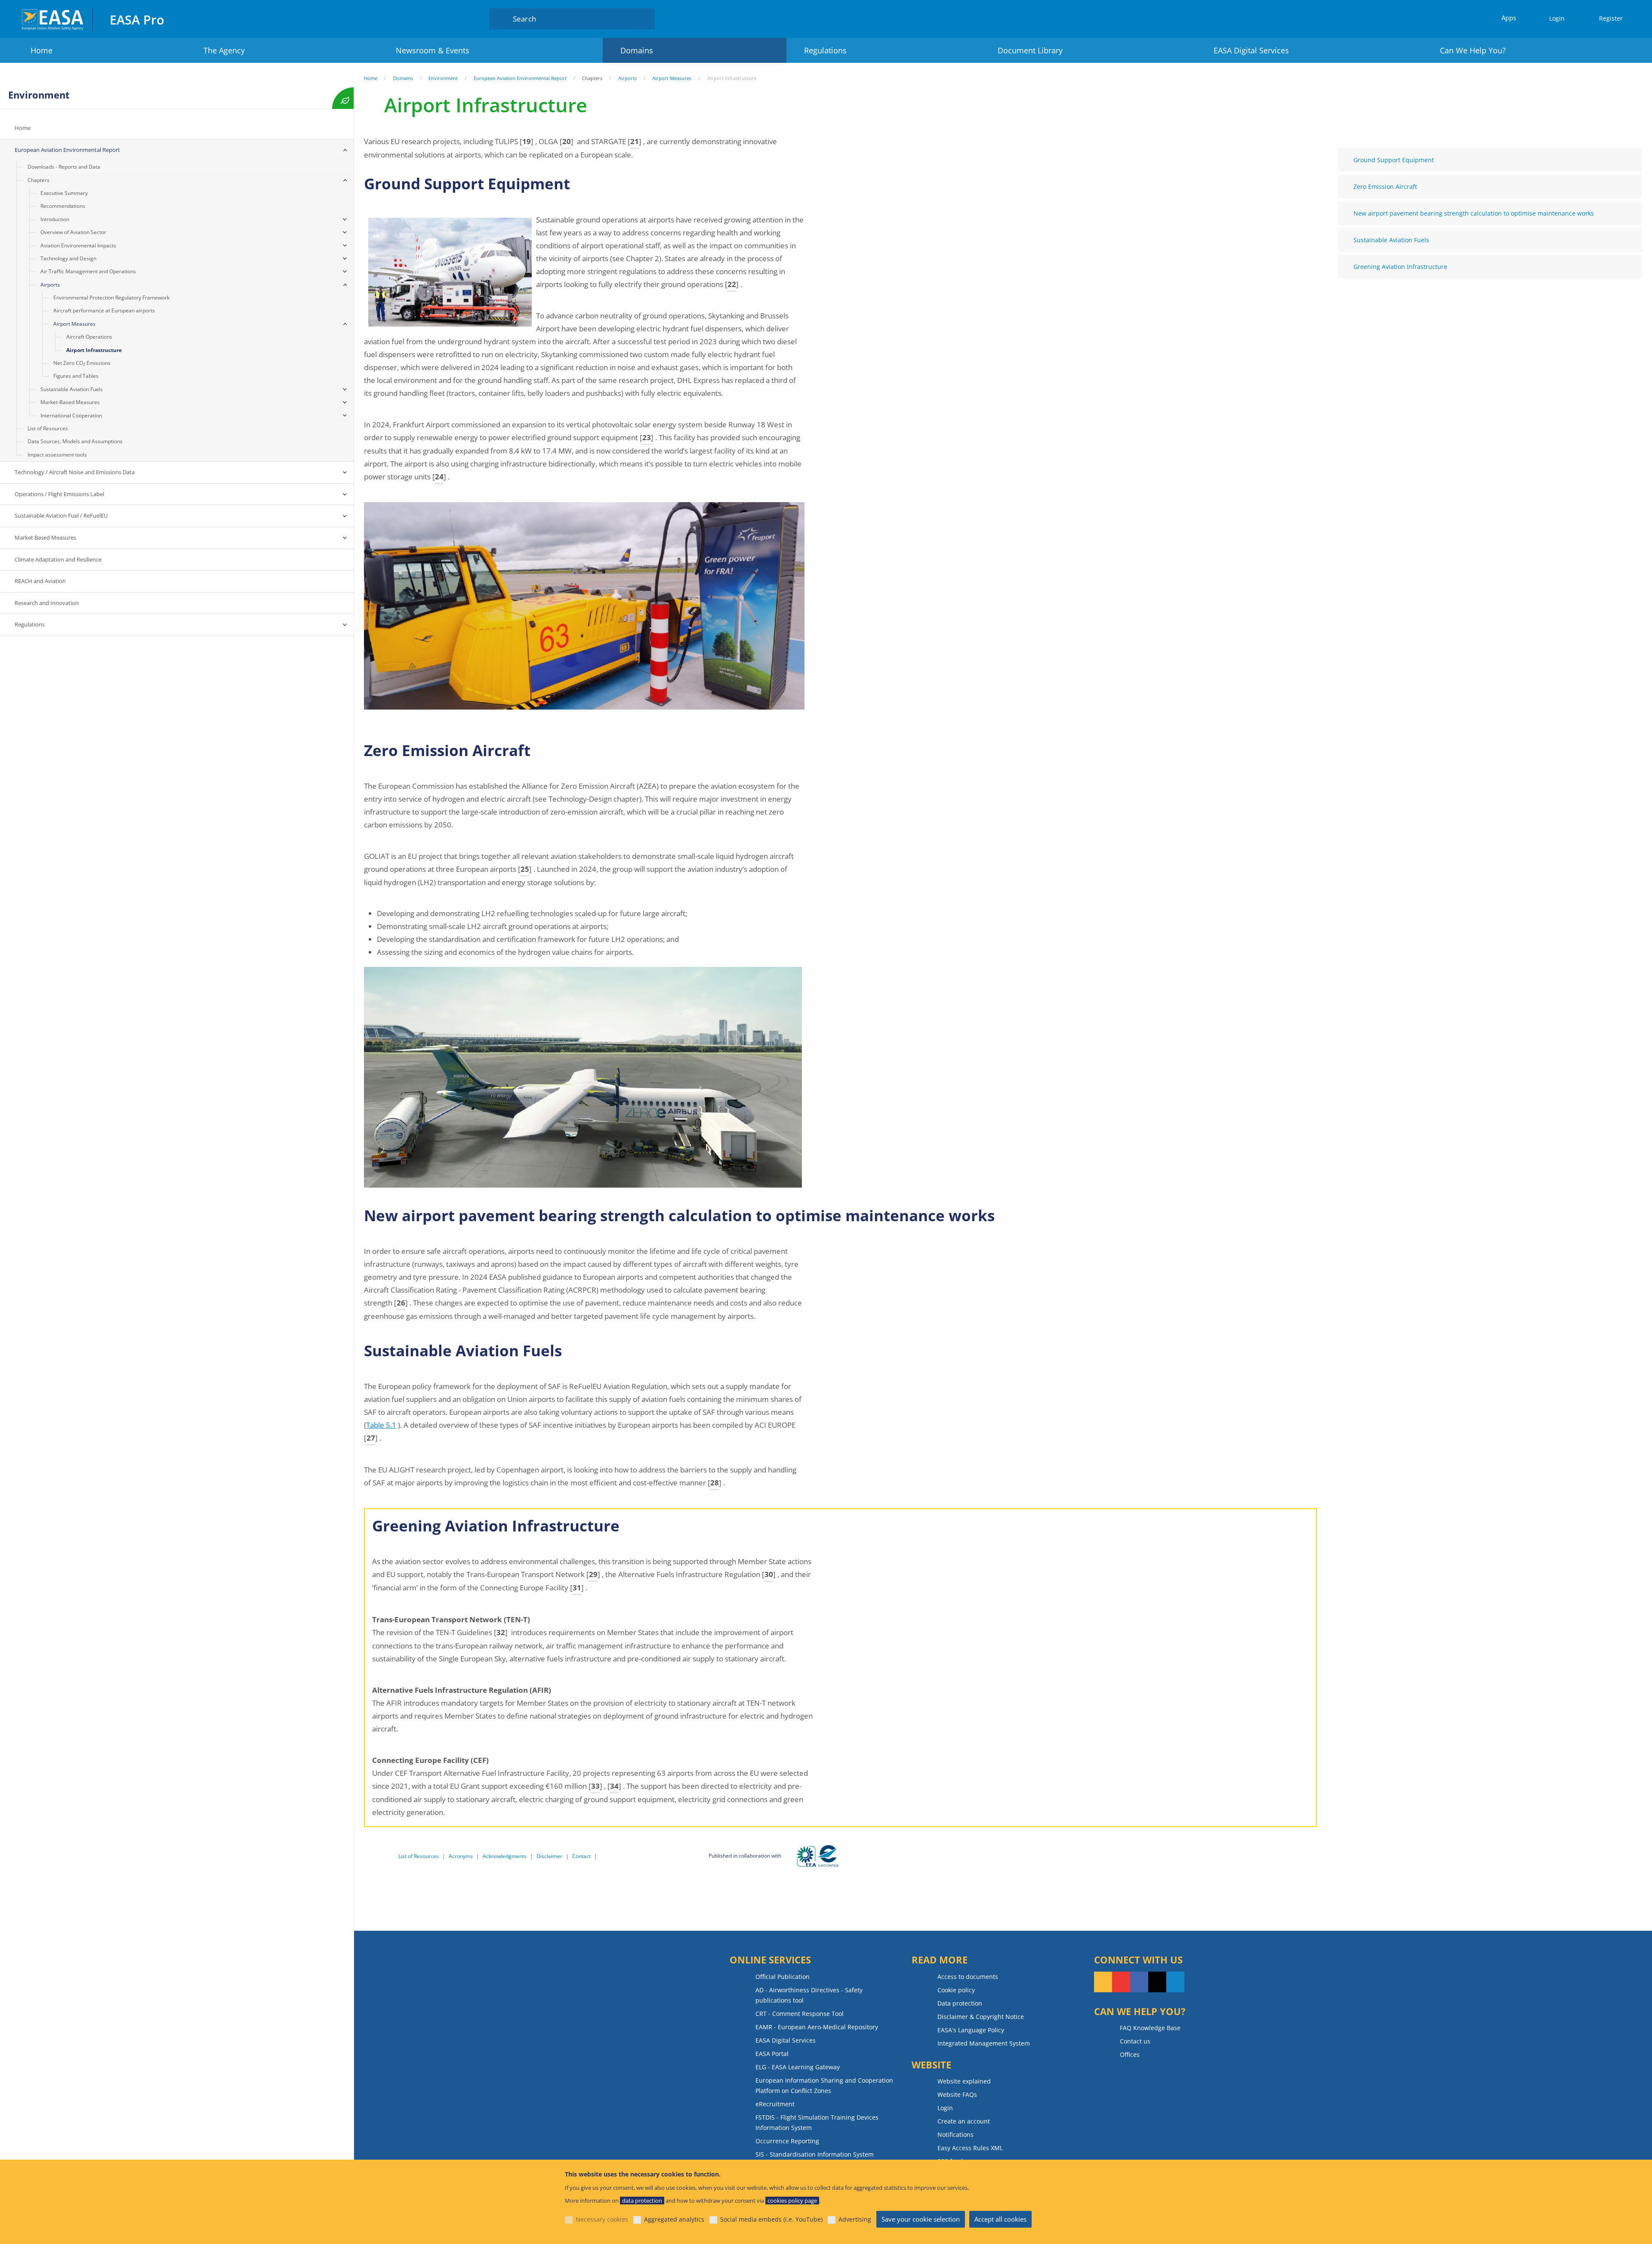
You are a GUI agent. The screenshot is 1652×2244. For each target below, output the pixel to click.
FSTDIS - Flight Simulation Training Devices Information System (817, 2122)
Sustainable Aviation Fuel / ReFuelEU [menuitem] (61, 515)
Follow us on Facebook (1139, 1982)
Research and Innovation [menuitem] (47, 603)
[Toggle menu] (345, 150)
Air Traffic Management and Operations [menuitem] (88, 271)
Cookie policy (956, 1990)
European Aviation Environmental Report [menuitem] (67, 150)
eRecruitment (775, 2104)
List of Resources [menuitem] (48, 428)
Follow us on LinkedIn (1175, 1982)
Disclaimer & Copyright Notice (981, 2017)
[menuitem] (1553, 19)
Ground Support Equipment (1394, 160)
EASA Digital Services (1251, 50)
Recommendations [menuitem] (63, 206)
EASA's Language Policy (971, 2030)
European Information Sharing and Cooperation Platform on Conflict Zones (824, 2085)
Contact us (1135, 2041)
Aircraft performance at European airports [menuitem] (104, 310)
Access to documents (968, 1977)
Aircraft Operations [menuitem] (89, 337)
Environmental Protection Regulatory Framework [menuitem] (111, 298)
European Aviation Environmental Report (520, 78)
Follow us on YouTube (1121, 1982)
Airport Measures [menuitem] (74, 324)
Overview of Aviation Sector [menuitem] (73, 232)
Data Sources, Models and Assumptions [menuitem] (75, 441)
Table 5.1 (381, 1425)
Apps (1509, 18)
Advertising (855, 2219)
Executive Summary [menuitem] (64, 193)
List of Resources (419, 1856)
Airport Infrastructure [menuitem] (94, 350)
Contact (581, 1856)
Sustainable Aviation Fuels (1391, 240)
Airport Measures (672, 78)
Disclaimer (549, 1856)
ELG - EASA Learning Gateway (798, 2067)
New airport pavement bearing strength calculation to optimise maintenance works (1474, 213)
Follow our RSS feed (1103, 1982)
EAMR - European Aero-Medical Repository (817, 2027)
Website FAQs (957, 2094)
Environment (443, 78)
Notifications (955, 2134)
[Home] (53, 19)
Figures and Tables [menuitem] (76, 376)
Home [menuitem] (23, 128)
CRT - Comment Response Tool (800, 2014)
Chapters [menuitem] (39, 180)
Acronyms (461, 1856)
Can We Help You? (1473, 50)
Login (1557, 18)
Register (1611, 18)
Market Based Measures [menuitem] (45, 537)
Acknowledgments (505, 1856)
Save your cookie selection (921, 2219)
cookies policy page (792, 2201)
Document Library (1030, 50)
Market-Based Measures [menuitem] (70, 402)
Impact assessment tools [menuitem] (57, 455)
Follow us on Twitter (1157, 1982)
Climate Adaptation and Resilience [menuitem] (58, 559)
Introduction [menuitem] (55, 219)
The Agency (224, 50)
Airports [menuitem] (50, 285)
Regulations (825, 50)
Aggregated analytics (674, 2219)
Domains (637, 50)
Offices (1130, 2054)
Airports (627, 78)
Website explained (964, 2081)
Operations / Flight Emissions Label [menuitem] (59, 494)
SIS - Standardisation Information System (815, 2154)
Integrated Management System (984, 2043)
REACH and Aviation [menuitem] (40, 581)
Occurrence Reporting (787, 2141)
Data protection (960, 2003)
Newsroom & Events (433, 50)
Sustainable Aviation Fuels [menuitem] (72, 389)
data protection (642, 2201)
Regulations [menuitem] (30, 624)
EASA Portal (772, 2054)
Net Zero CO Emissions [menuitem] (82, 363)
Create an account (964, 2121)
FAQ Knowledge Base (1150, 2028)
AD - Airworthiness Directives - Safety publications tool (809, 1995)
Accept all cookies (1000, 2219)
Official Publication (783, 1977)
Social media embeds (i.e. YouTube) (771, 2219)
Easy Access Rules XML (970, 2148)
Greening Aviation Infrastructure (1400, 267)
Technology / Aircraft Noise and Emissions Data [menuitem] (75, 472)
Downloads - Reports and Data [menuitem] (64, 167)
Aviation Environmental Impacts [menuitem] (78, 245)
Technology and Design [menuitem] (68, 258)
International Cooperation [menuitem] (71, 415)
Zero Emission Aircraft (1385, 187)
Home (42, 50)
